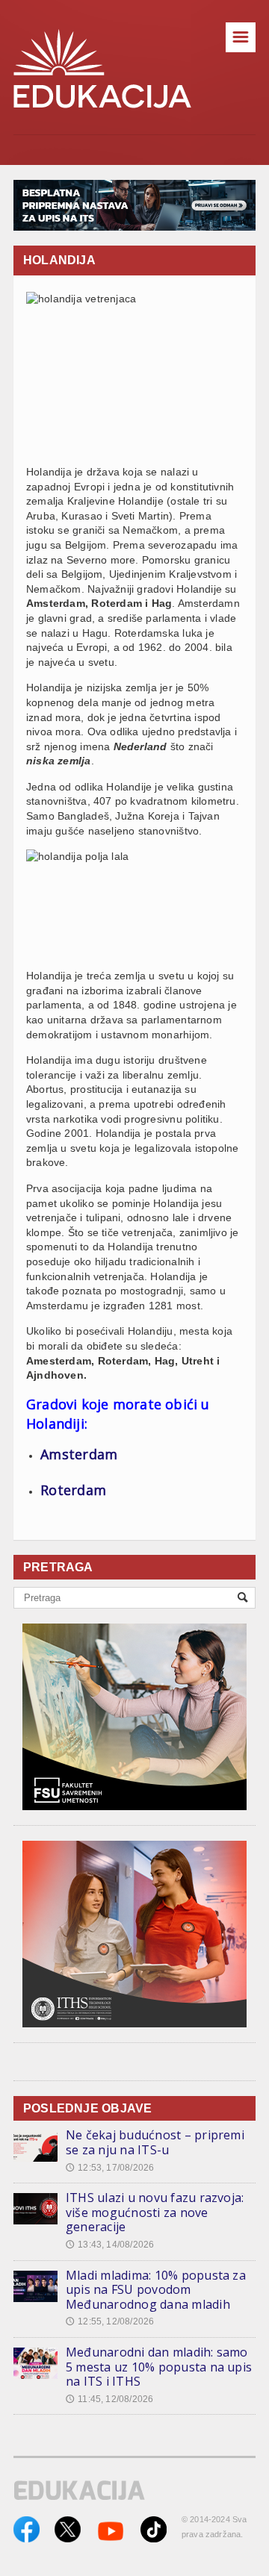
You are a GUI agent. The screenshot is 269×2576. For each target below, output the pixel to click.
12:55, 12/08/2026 (110, 2321)
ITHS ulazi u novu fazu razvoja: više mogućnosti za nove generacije (155, 2212)
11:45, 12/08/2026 (109, 2399)
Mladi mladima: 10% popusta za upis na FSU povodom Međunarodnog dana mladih (156, 2290)
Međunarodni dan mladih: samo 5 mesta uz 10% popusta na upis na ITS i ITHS (159, 2367)
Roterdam (73, 1490)
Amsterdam (79, 1454)
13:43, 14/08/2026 (110, 2245)
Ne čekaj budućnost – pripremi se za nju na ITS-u (155, 2142)
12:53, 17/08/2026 (110, 2168)
